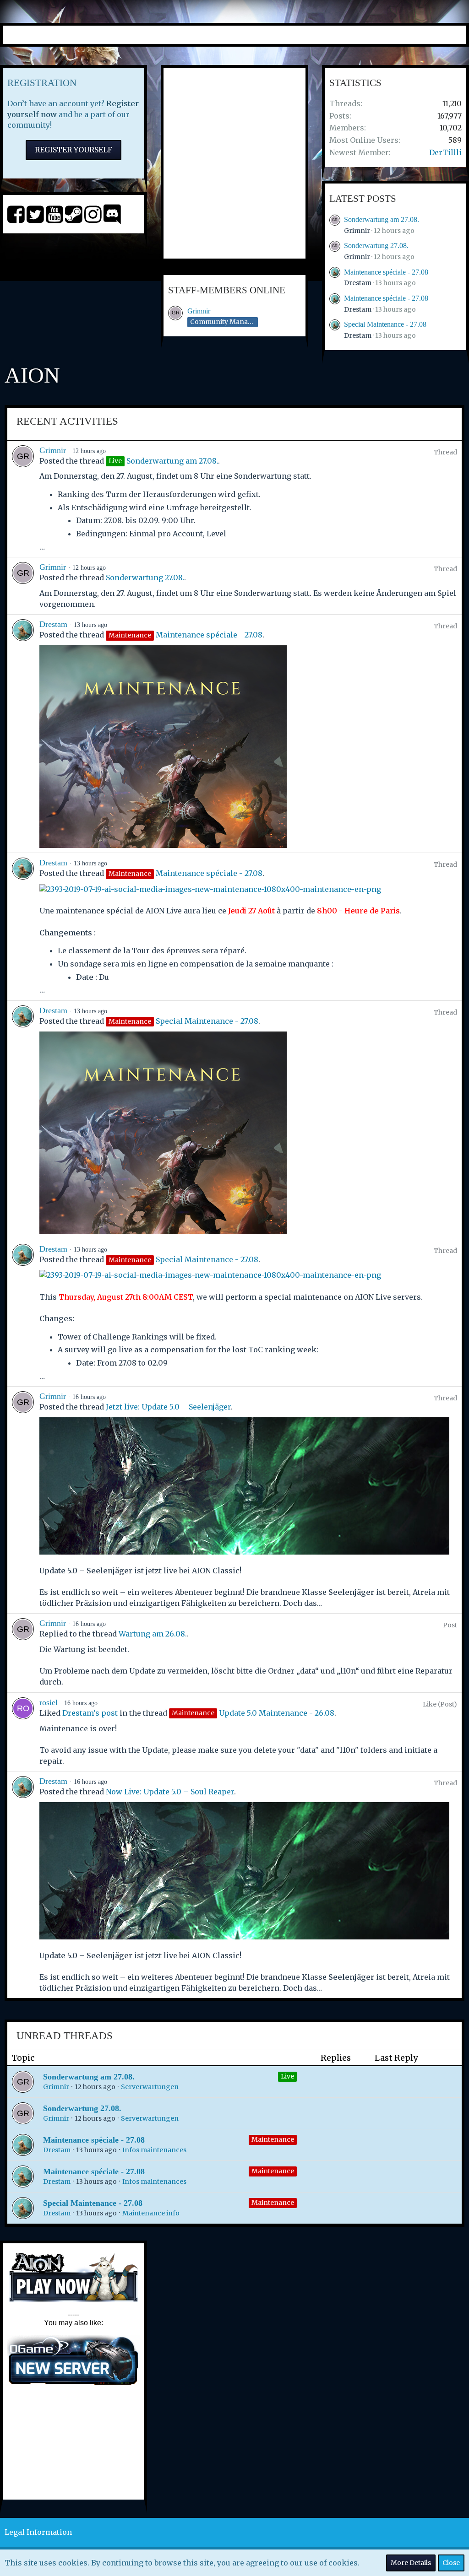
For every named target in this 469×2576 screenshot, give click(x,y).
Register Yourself (74, 150)
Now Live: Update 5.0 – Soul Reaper (170, 1792)
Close (451, 2563)
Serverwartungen (150, 2087)
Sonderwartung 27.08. (376, 246)
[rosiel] (23, 1732)
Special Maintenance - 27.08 (385, 324)
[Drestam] (23, 734)
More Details (411, 2563)
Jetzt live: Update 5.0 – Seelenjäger (168, 1407)
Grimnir (199, 311)
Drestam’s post (90, 1713)
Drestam (358, 283)
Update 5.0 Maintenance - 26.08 (277, 1713)
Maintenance (273, 2139)
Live (287, 2076)
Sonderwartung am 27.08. (382, 219)
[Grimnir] (23, 499)
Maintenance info (151, 2213)
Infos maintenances (154, 2150)
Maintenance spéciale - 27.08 (386, 272)
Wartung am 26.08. (153, 1634)
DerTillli (445, 152)
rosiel (49, 1702)
